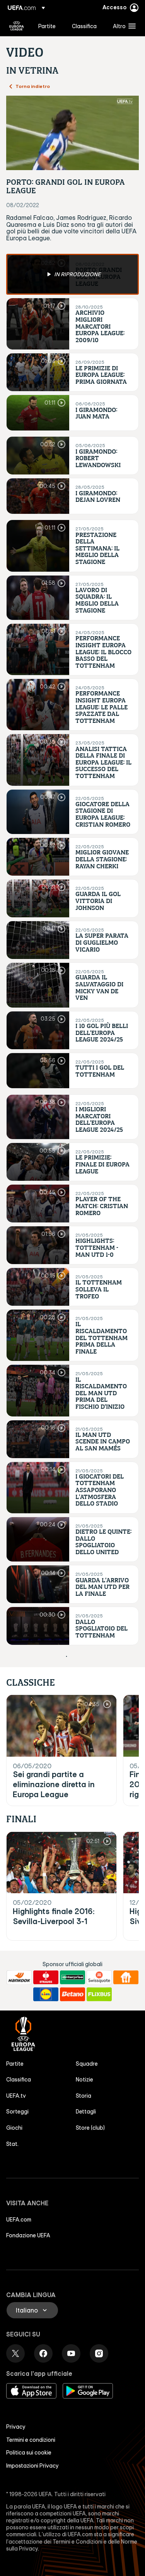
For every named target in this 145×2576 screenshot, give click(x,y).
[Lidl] (46, 1994)
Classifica (19, 2080)
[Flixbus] (99, 1994)
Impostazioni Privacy (32, 2466)
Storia (84, 2096)
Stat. (12, 2144)
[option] (72, 274)
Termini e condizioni (31, 2440)
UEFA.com (19, 2220)
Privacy (16, 2427)
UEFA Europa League (17, 26)
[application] (72, 133)
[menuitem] (49, 26)
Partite (15, 2064)
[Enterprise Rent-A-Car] (72, 1977)
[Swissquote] (99, 1977)
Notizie (84, 2080)
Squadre (87, 2064)
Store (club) (90, 2128)
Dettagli (86, 2112)
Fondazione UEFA (28, 2235)
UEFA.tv (16, 2096)
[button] (123, 26)
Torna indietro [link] (33, 86)
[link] (47, 26)
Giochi (14, 2128)
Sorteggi (17, 2112)
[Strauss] (46, 1977)
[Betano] (72, 1994)
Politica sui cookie (29, 2453)
